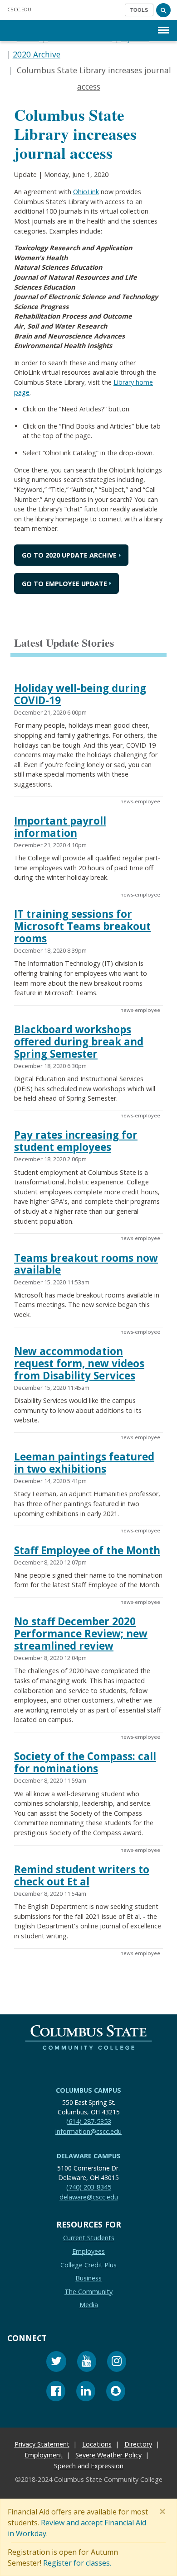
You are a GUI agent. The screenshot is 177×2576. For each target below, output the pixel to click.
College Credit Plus (88, 2264)
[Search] (163, 10)
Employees (88, 2251)
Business (88, 2278)
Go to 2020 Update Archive (69, 555)
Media (89, 2305)
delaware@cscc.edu (89, 2197)
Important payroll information (60, 827)
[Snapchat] (116, 2392)
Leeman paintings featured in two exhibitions (84, 1463)
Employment (44, 2455)
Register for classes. (77, 2563)
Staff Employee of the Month (87, 1550)
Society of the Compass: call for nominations (85, 1762)
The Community (88, 2292)
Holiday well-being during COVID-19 (80, 694)
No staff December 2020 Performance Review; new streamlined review (81, 1634)
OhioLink (86, 192)
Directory (138, 2444)
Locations (97, 2444)
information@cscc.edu (88, 2131)
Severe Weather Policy (108, 2455)
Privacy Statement (42, 2444)
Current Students (89, 2238)
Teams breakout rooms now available (86, 1264)
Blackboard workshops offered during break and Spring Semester (79, 1042)
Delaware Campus (89, 2156)
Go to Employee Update (64, 584)
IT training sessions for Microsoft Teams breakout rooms (82, 926)
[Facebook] (56, 2392)
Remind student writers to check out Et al (82, 1875)
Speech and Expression (89, 2466)
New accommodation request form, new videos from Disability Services (79, 1363)
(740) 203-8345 (89, 2187)
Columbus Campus (88, 2090)
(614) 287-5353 (89, 2121)
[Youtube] (87, 2363)
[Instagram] (117, 2363)
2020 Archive (37, 54)
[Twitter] (56, 2363)
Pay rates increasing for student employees (76, 1141)
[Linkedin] (86, 2392)
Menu (163, 23)
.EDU (19, 9)
